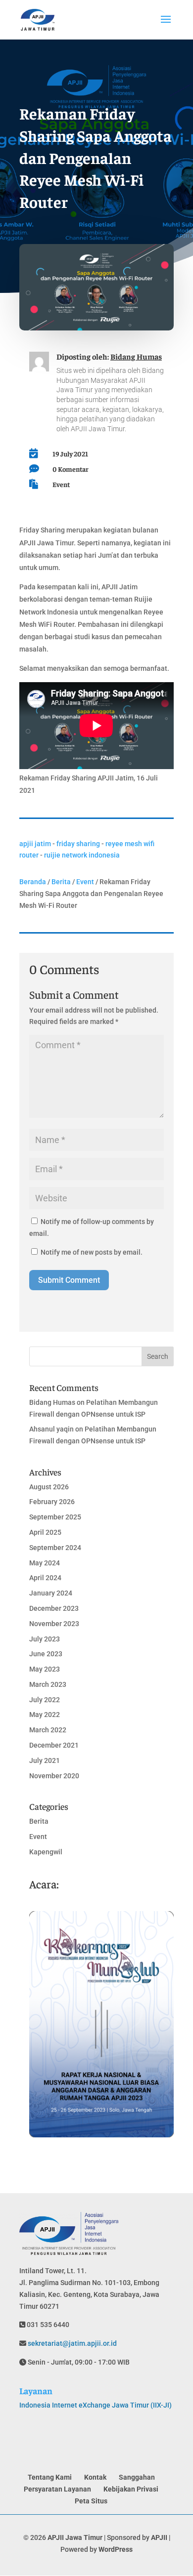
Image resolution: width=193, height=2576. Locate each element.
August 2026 (49, 1487)
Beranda (33, 882)
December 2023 (54, 1608)
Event (61, 484)
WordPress (116, 2549)
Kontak (95, 2477)
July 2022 (45, 1700)
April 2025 (45, 1532)
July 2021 (45, 1760)
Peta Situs (91, 2501)
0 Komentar (71, 469)
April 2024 (45, 1578)
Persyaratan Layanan (57, 2489)
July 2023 (45, 1639)
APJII (159, 2537)
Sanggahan (137, 2477)
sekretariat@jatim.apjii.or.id (72, 2343)
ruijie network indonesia (82, 855)
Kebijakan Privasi (131, 2489)
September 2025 (55, 1517)
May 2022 (45, 1715)
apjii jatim (35, 844)
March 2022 (48, 1730)
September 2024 (55, 1548)
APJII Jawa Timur (75, 2537)
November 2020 (54, 1776)
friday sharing (78, 844)
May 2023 (45, 1669)
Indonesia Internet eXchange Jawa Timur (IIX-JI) (96, 2405)
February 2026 (52, 1502)
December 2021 (54, 1745)
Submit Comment (69, 1280)
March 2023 (48, 1684)
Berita (61, 882)
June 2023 (46, 1654)
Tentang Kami (50, 2477)
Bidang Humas (136, 356)
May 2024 (45, 1563)
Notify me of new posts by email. (92, 1252)
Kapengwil (46, 1852)
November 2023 (54, 1624)
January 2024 (51, 1593)
